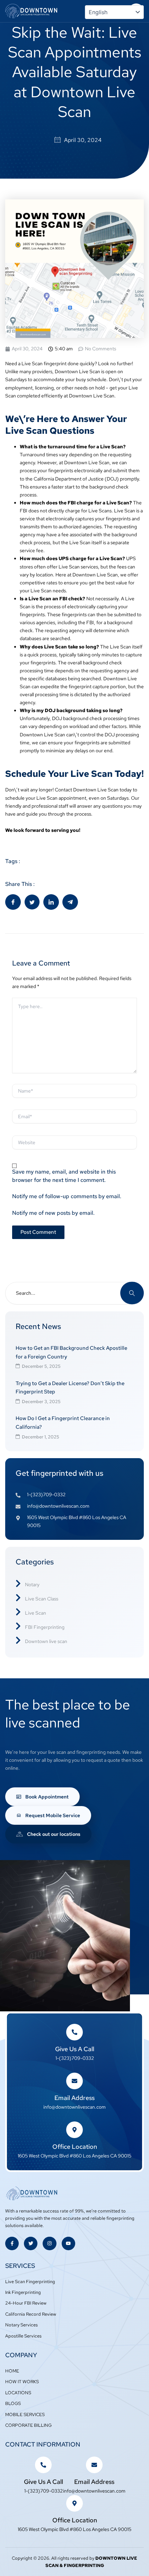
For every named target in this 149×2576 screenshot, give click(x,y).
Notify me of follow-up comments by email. (67, 1196)
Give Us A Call (75, 2049)
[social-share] (13, 902)
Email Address (74, 2098)
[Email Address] (74, 2081)
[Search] (132, 1293)
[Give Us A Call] (74, 2032)
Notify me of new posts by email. (53, 1213)
